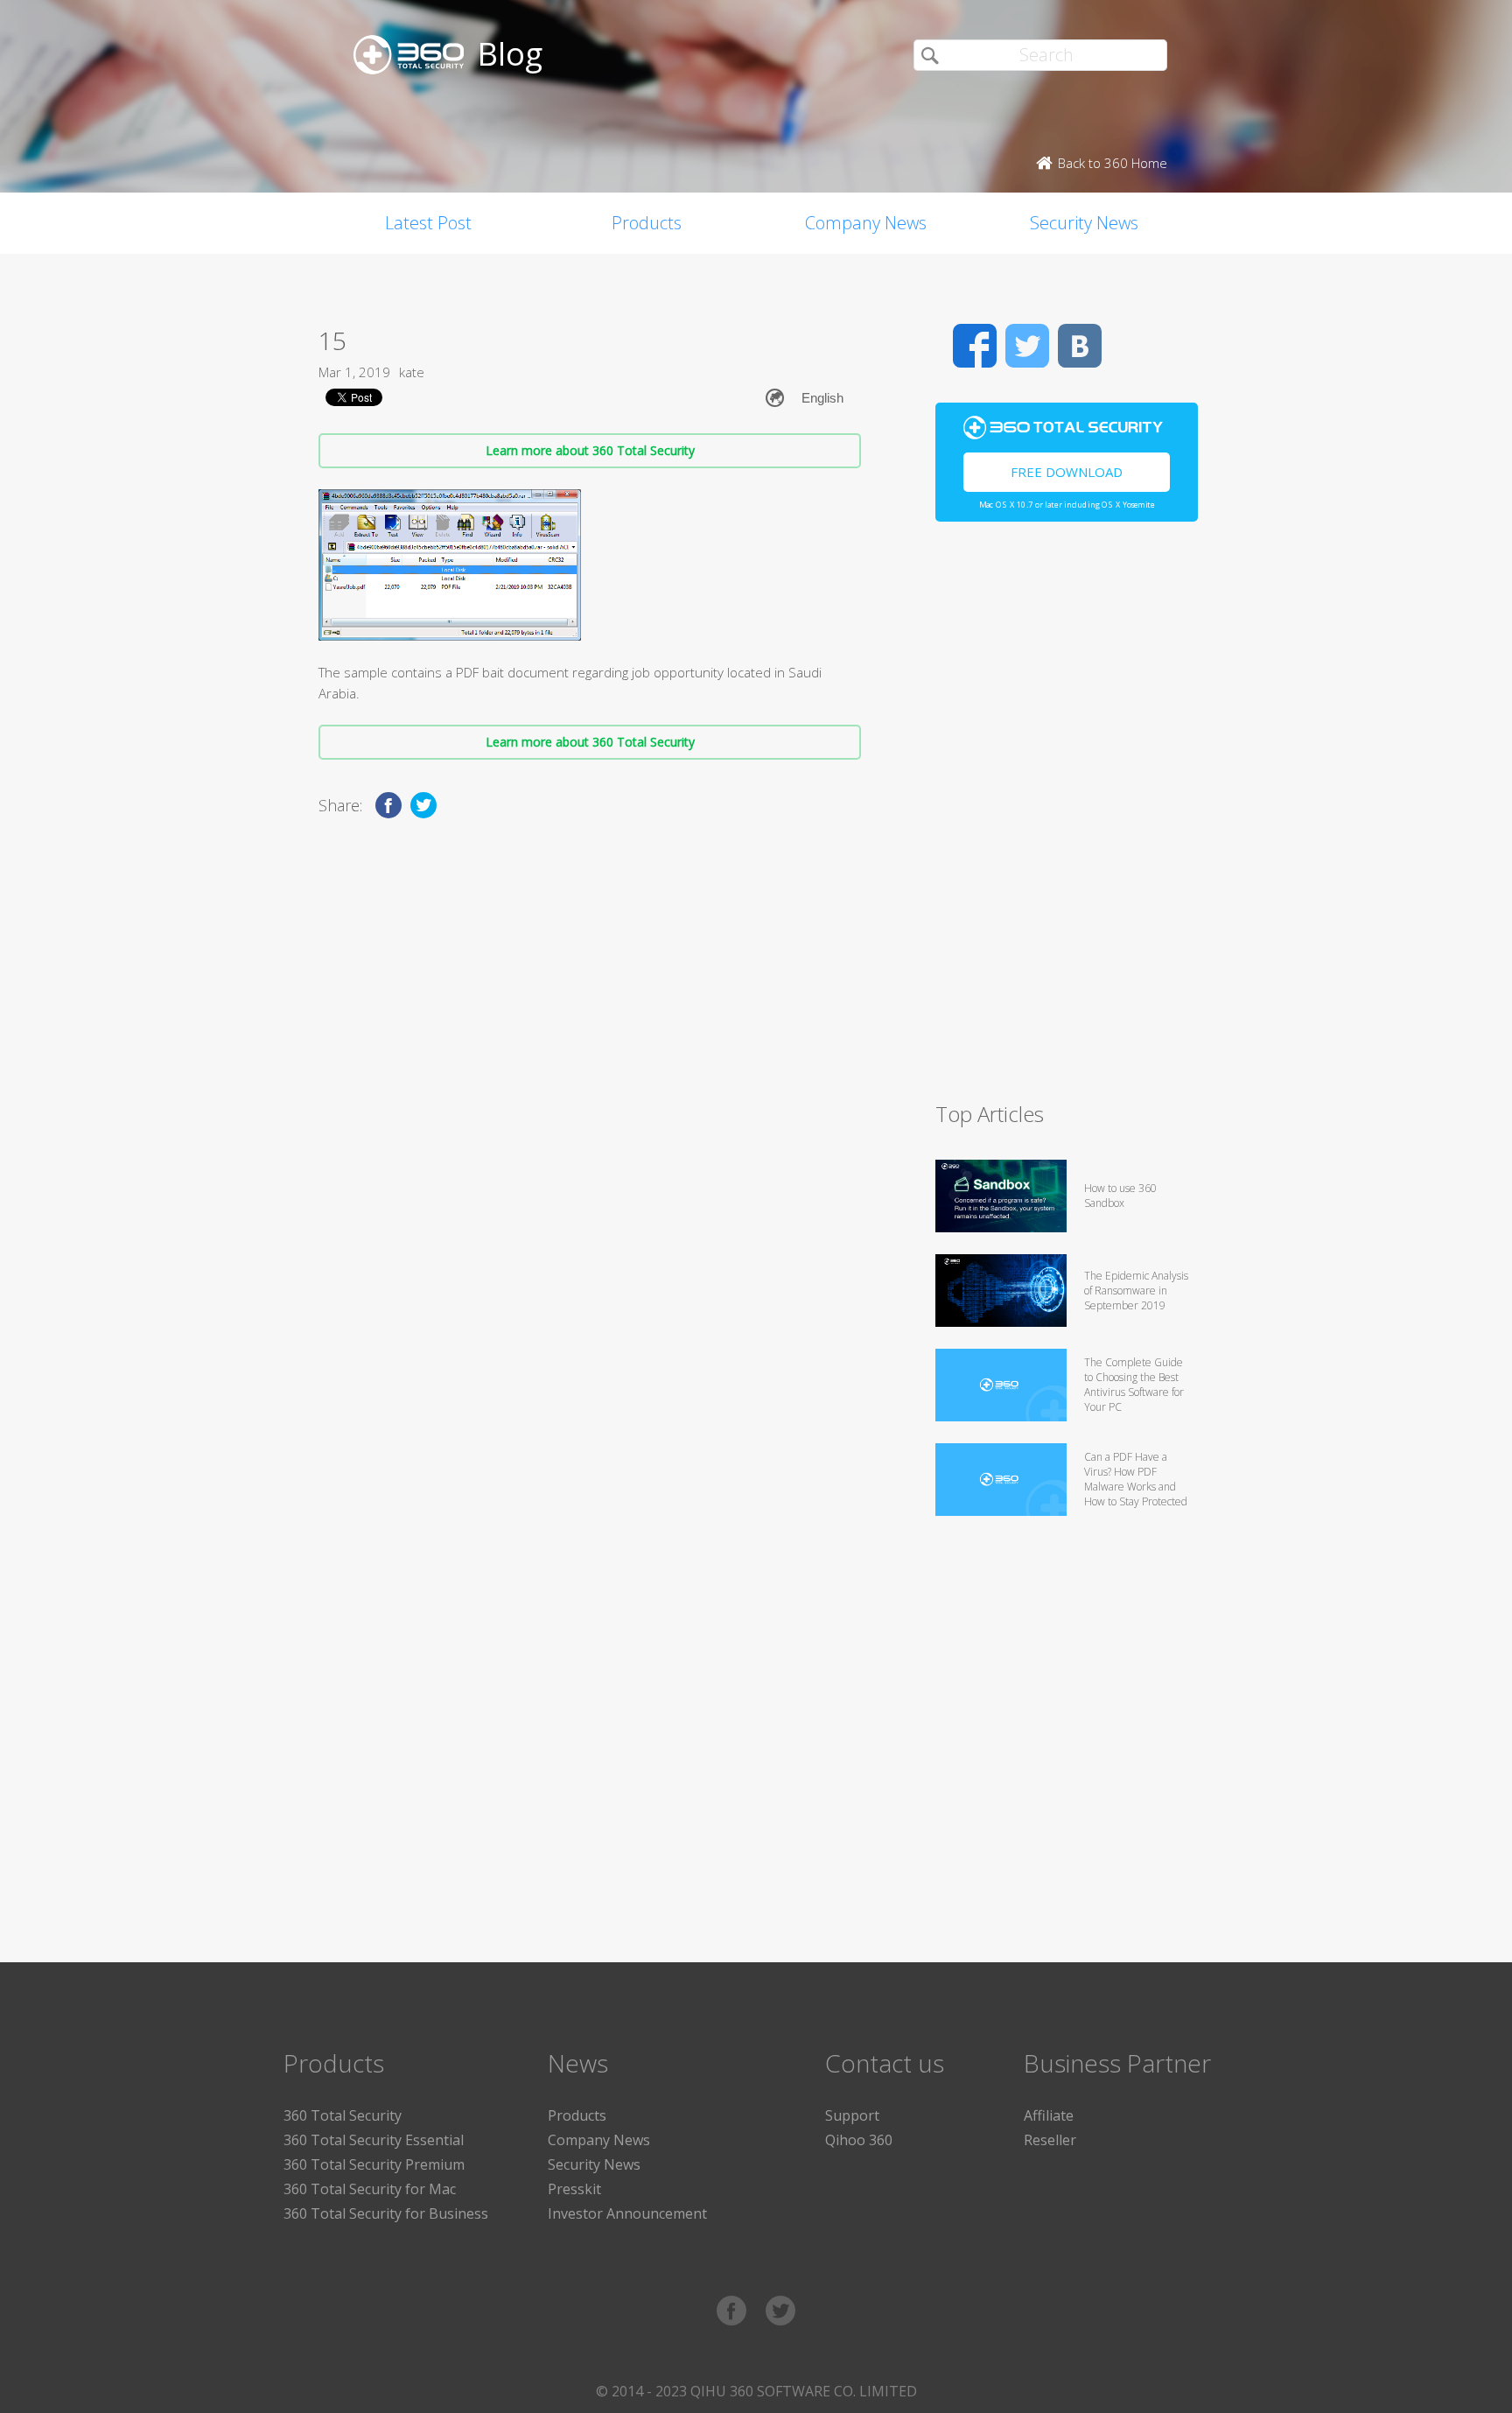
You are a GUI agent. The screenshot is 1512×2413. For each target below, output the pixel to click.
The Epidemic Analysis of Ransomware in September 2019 (1136, 1291)
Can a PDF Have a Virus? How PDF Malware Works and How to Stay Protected (1136, 1479)
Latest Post (428, 223)
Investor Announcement (627, 2213)
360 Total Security (343, 2115)
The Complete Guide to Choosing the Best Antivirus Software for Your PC (1134, 1385)
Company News (866, 223)
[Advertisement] (1067, 819)
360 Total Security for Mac (370, 2189)
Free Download (1067, 472)
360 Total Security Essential (374, 2140)
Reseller (1050, 2140)
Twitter (1027, 346)
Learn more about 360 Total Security (590, 450)
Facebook (975, 346)
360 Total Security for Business (386, 2213)
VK (1080, 346)
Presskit (574, 2189)
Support (852, 2115)
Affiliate (1049, 2115)
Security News (1084, 223)
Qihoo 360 (859, 2140)
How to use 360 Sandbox (1120, 1196)
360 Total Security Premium (374, 2164)
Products (647, 223)
